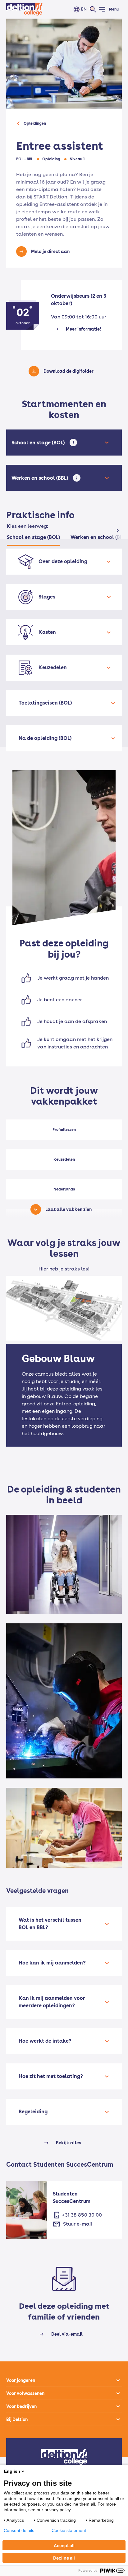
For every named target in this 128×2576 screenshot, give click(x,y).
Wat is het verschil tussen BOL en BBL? (50, 1924)
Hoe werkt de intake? (45, 2041)
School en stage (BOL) (39, 443)
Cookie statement (69, 2530)
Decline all (64, 2558)
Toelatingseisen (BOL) (45, 703)
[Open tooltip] (73, 443)
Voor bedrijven (21, 2406)
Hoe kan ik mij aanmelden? (52, 1963)
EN (84, 9)
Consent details (19, 2530)
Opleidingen (35, 123)
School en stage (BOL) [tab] (33, 537)
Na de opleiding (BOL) (45, 738)
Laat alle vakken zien (69, 1209)
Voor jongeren (21, 2380)
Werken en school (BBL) (41, 478)
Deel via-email (67, 2334)
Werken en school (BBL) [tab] (99, 537)
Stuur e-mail (78, 2224)
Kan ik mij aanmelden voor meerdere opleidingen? (52, 2002)
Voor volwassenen (25, 2393)
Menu (114, 9)
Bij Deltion (17, 2419)
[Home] (24, 9)
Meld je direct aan (50, 251)
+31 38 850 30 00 (82, 2215)
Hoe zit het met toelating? (51, 2076)
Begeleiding (33, 2112)
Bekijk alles (69, 2143)
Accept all (64, 2545)
